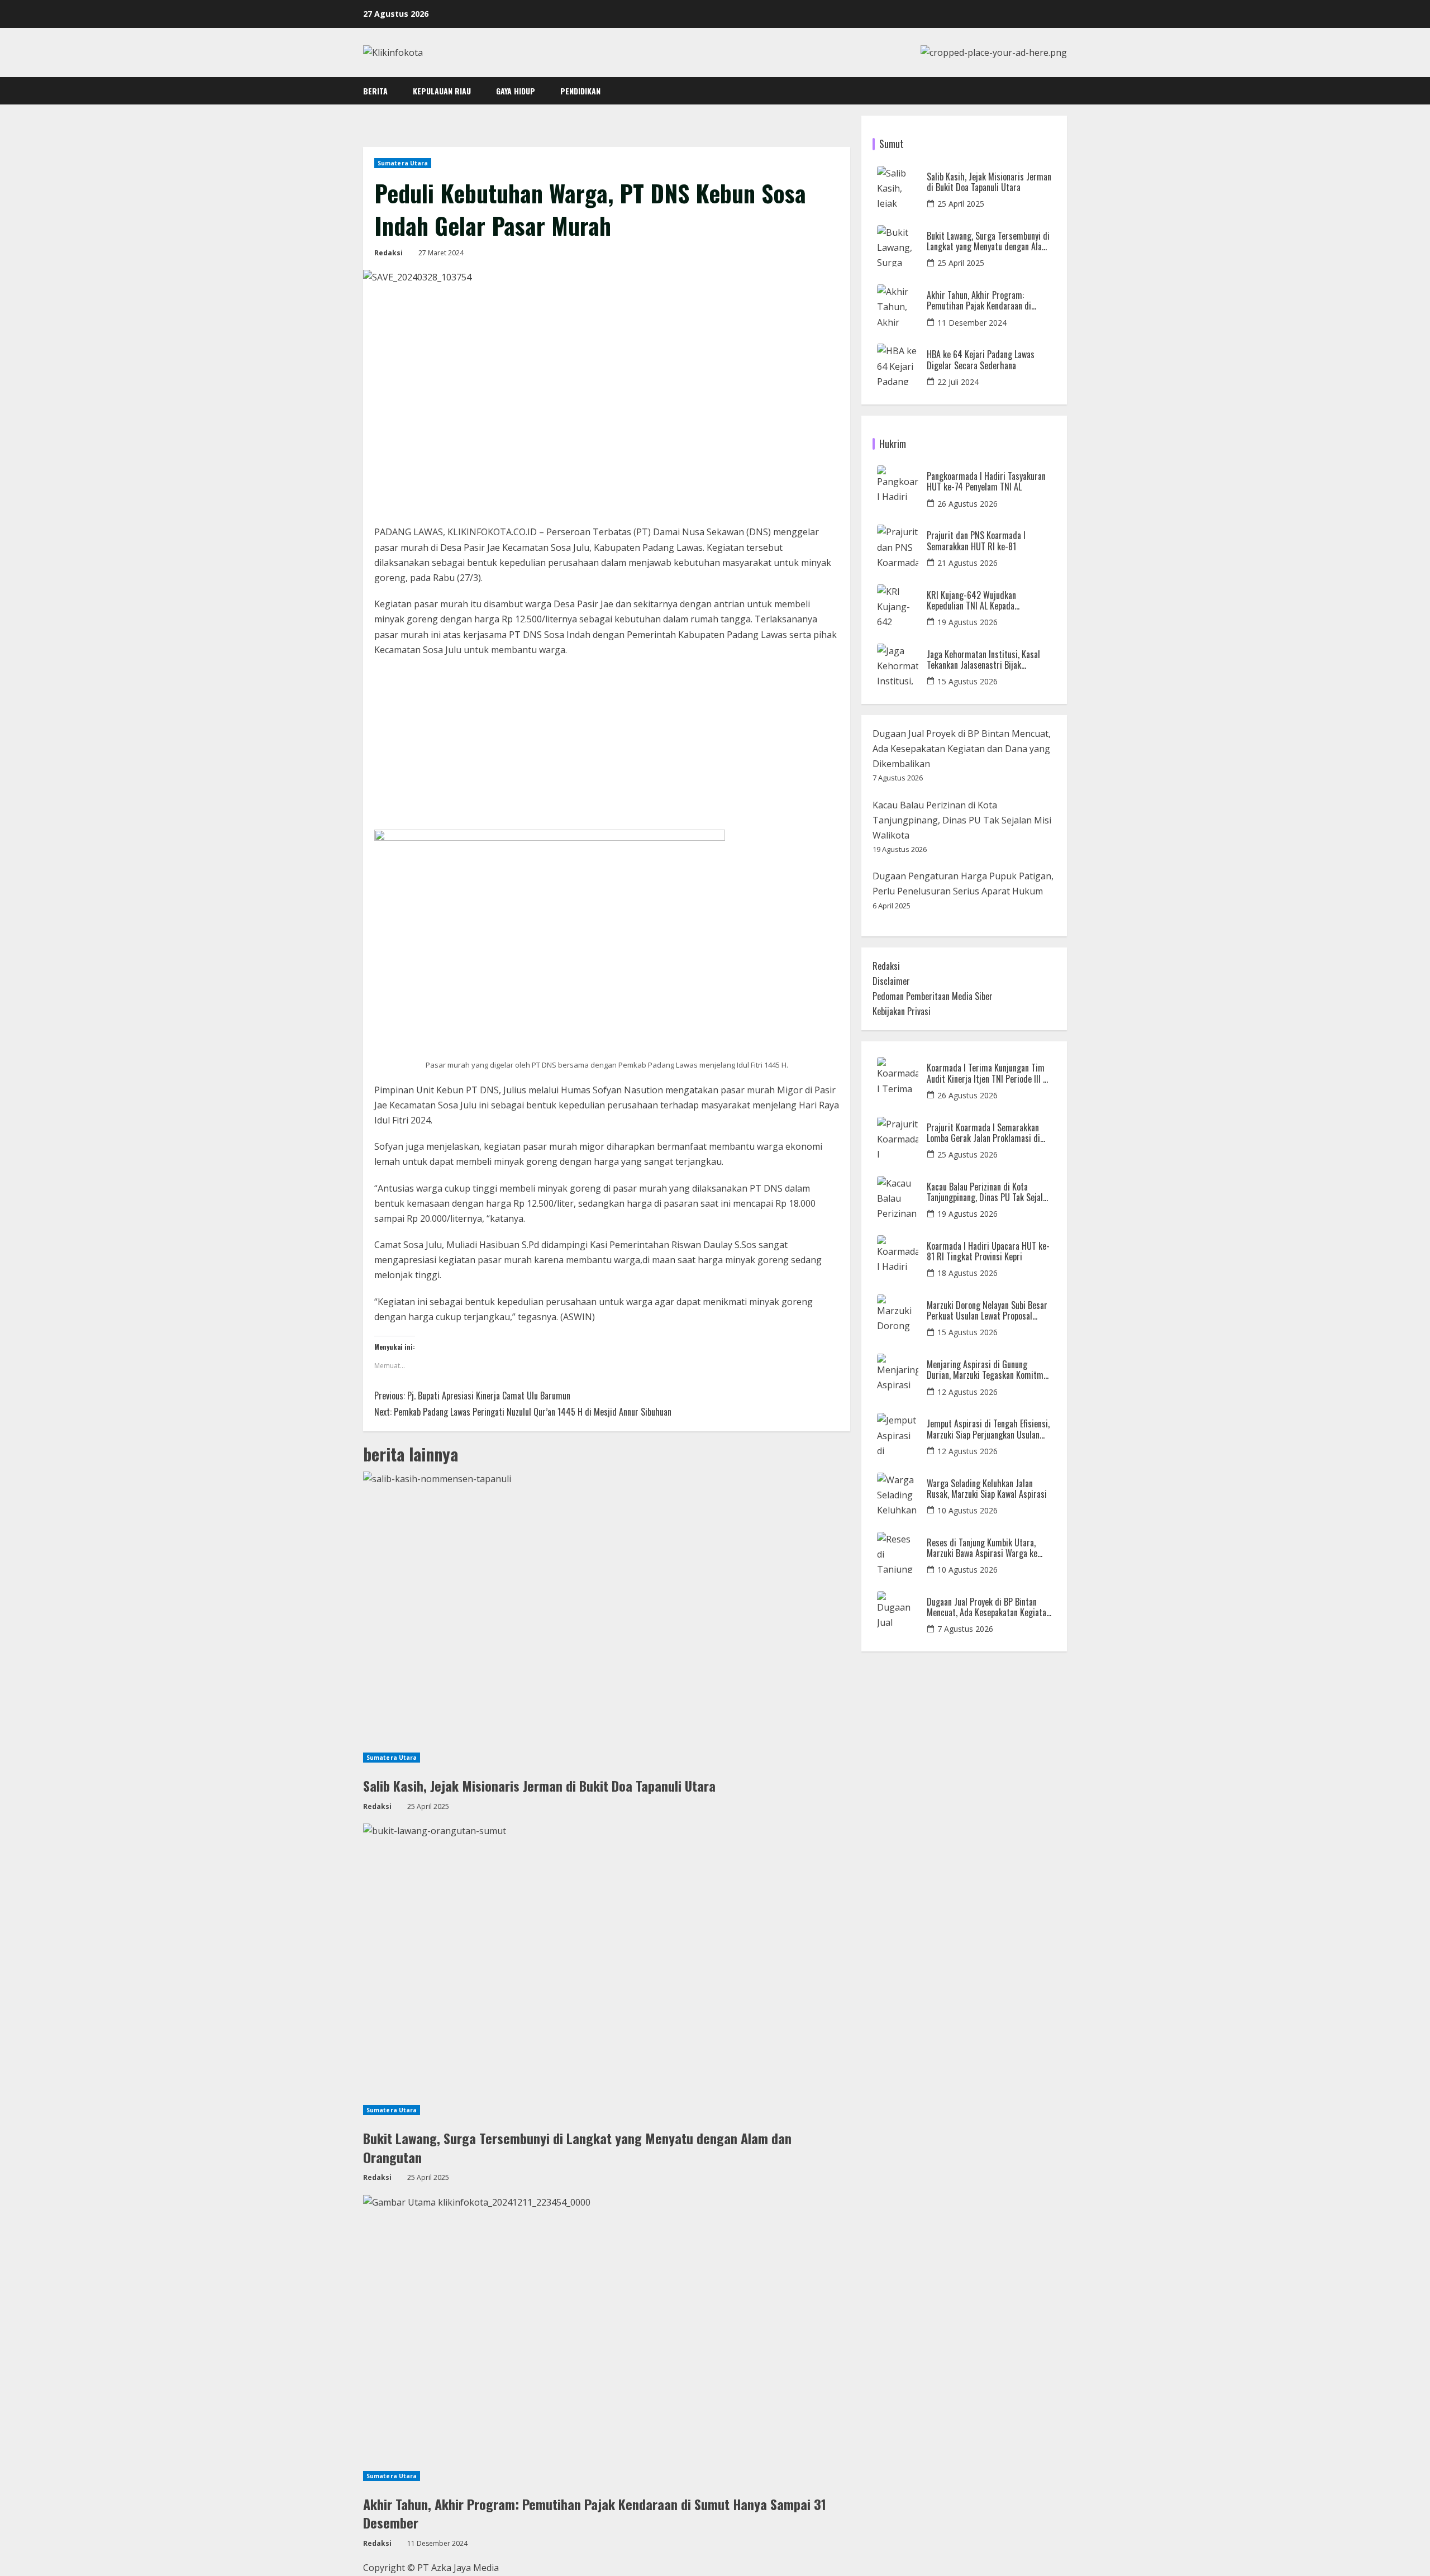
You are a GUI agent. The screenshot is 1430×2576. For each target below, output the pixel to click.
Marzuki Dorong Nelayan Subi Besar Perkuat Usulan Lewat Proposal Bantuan (987, 1311)
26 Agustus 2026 (967, 504)
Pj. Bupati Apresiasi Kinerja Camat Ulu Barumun (472, 1396)
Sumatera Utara (403, 163)
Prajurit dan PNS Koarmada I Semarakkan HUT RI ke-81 (976, 541)
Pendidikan (580, 91)
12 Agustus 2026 (967, 1392)
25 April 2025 (961, 204)
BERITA (375, 91)
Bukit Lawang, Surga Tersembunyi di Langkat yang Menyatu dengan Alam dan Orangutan (577, 2148)
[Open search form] (1064, 91)
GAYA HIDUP (516, 91)
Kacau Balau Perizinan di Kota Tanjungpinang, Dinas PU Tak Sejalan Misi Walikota (962, 820)
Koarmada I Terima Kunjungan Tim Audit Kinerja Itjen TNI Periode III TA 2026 (989, 1073)
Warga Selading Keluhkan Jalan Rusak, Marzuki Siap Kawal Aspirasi (987, 1489)
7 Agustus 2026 (965, 1629)
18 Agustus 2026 (967, 1273)
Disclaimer (891, 981)
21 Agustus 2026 (967, 563)
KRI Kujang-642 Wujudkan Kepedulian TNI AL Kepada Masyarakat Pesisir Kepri (971, 601)
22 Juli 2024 (958, 382)
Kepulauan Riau (442, 91)
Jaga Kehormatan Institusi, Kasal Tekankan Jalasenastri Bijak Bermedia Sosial (983, 660)
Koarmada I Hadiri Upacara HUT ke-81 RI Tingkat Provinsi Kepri (988, 1251)
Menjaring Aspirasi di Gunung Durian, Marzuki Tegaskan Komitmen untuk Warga (989, 1370)
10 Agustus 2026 (967, 1510)
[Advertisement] (607, 747)
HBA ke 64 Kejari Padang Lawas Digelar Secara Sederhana (981, 360)
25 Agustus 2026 (967, 1154)
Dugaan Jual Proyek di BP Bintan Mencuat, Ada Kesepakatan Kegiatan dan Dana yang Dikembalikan (962, 749)
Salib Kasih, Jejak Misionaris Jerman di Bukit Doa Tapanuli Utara (539, 1785)
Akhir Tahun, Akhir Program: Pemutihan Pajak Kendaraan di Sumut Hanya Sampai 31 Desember (595, 2513)
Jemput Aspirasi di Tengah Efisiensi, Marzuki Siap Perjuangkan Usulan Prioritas (988, 1429)
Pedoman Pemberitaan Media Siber (933, 996)
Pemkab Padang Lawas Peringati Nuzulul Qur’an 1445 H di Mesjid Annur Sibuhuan (523, 1412)
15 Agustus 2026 (967, 681)
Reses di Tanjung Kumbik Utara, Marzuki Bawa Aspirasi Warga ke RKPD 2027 (982, 1548)
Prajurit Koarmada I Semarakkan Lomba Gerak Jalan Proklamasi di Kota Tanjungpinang (983, 1133)
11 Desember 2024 (972, 323)
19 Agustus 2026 (967, 622)
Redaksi (389, 253)
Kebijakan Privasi (902, 1011)
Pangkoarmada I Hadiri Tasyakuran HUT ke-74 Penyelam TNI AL (986, 482)
